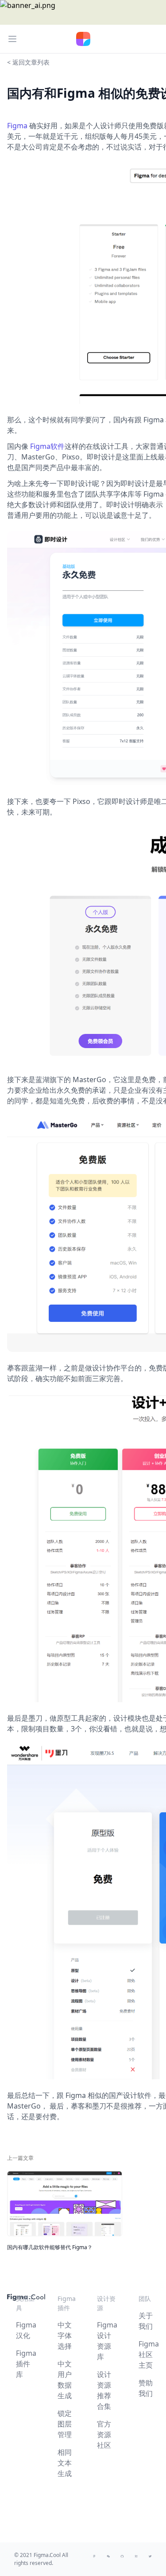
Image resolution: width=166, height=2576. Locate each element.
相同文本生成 (65, 2463)
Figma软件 (47, 446)
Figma (17, 126)
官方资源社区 (104, 2434)
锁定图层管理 (65, 2424)
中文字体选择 (65, 2335)
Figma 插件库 (26, 2364)
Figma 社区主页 (149, 2354)
